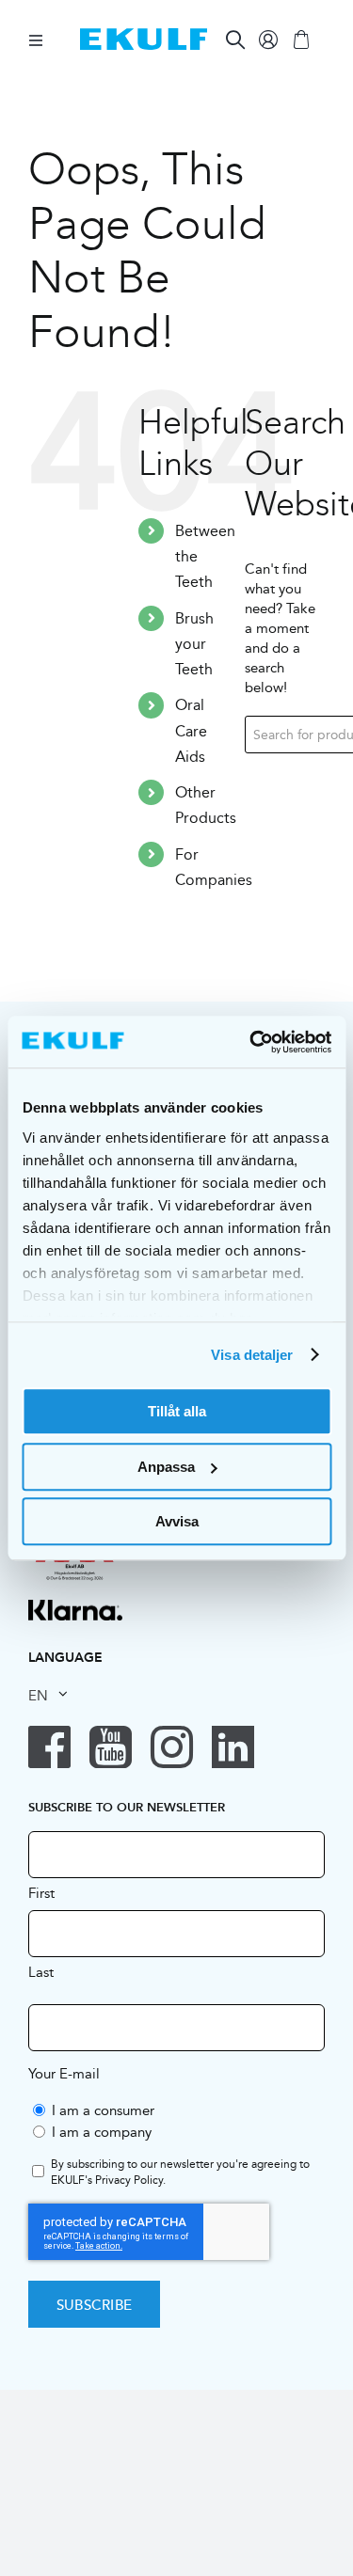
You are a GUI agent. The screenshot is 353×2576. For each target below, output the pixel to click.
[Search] (235, 40)
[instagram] (172, 1747)
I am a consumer (103, 2110)
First (41, 1892)
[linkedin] (233, 1747)
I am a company (102, 2132)
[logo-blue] (144, 35)
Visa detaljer (252, 1355)
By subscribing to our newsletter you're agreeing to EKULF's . (180, 2173)
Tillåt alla (177, 1411)
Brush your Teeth (194, 644)
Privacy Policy (129, 2180)
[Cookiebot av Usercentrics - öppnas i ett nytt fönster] (251, 1042)
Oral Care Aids (191, 730)
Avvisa (177, 1521)
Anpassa (166, 1467)
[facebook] (49, 1747)
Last (41, 1971)
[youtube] (111, 1747)
